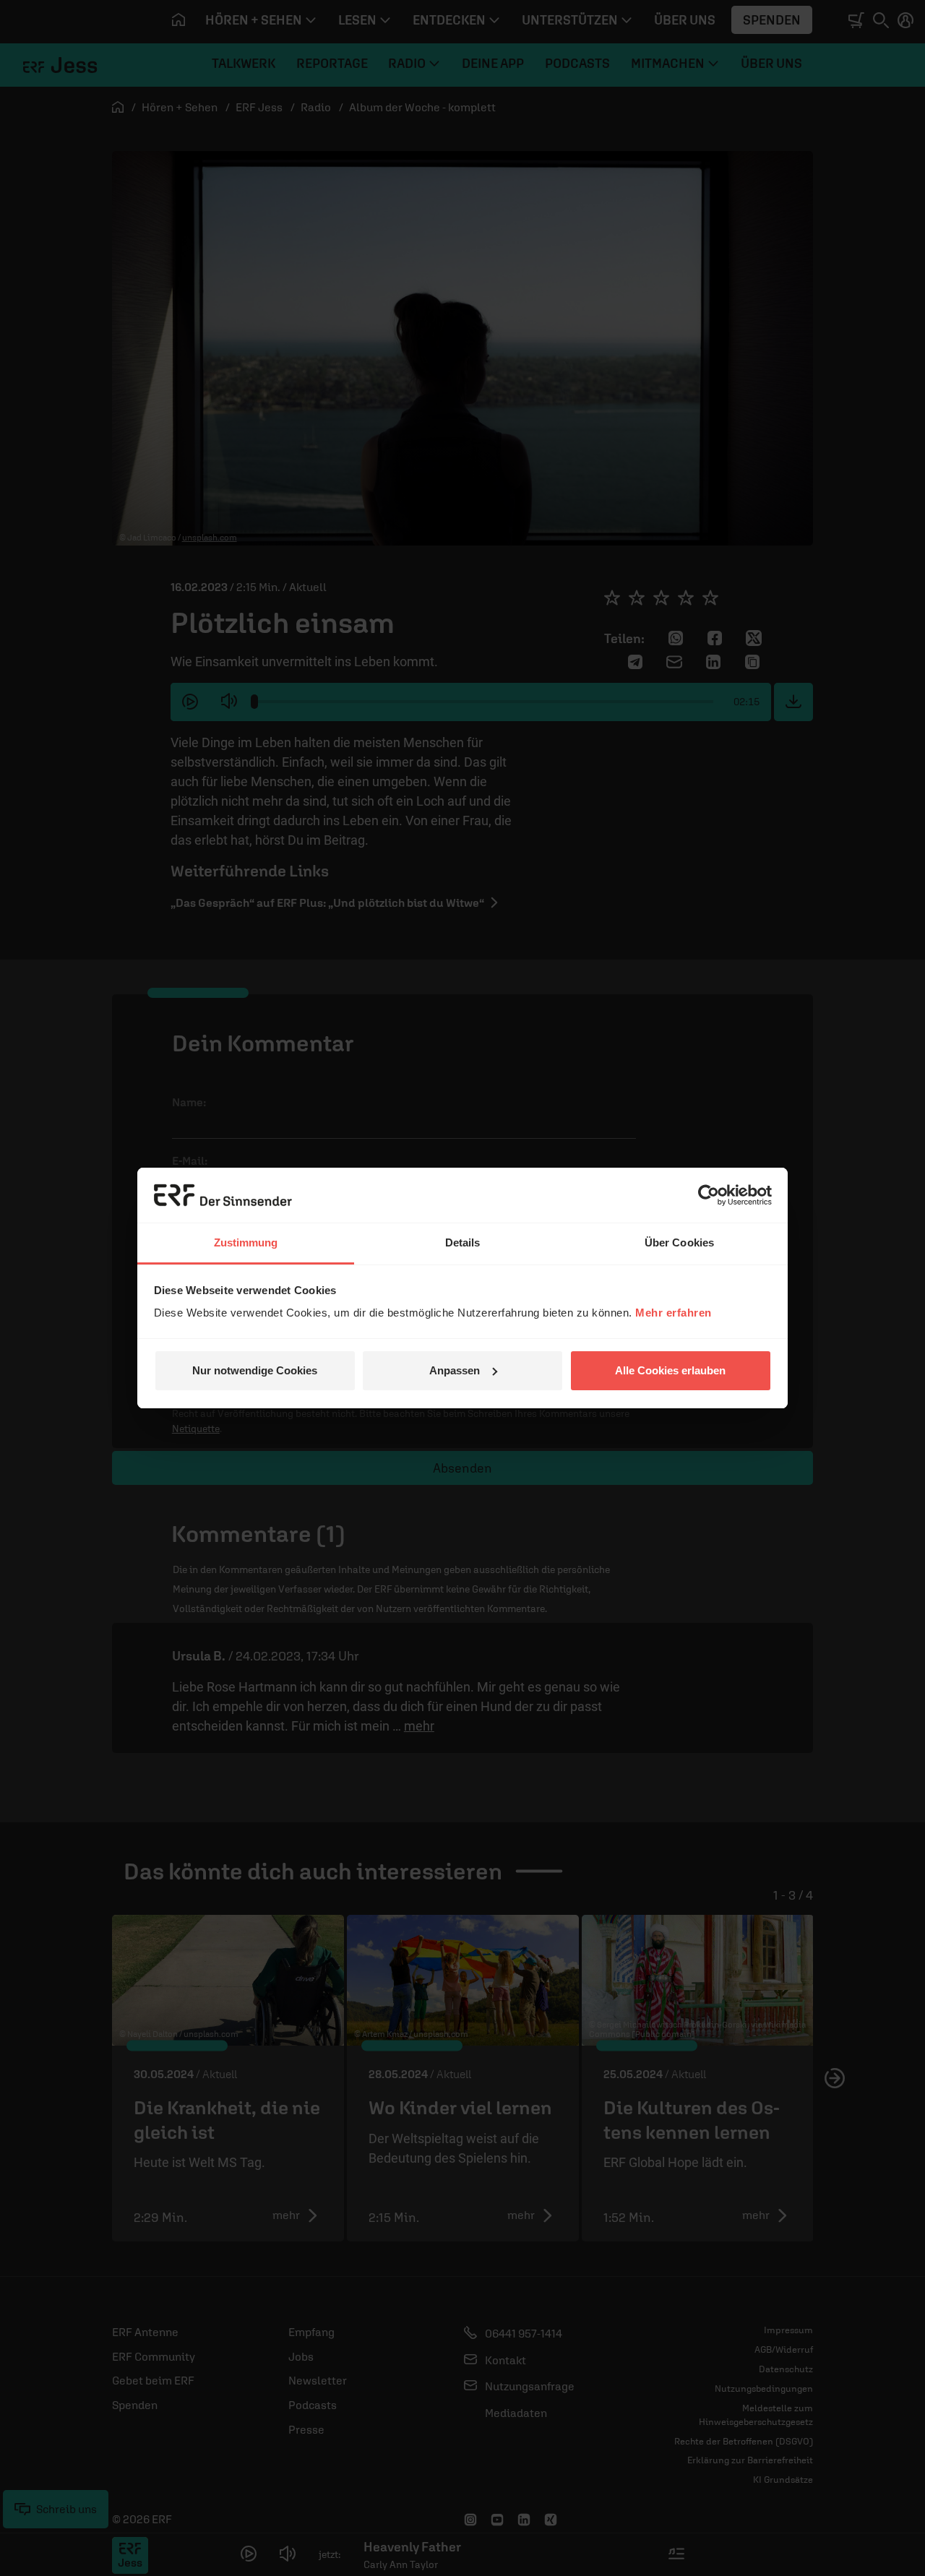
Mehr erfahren (674, 1313)
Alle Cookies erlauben (670, 1370)
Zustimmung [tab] (246, 1242)
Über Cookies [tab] (679, 1242)
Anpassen (455, 1370)
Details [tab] (463, 1242)
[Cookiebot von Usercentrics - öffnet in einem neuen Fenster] (709, 1195)
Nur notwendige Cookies (255, 1370)
